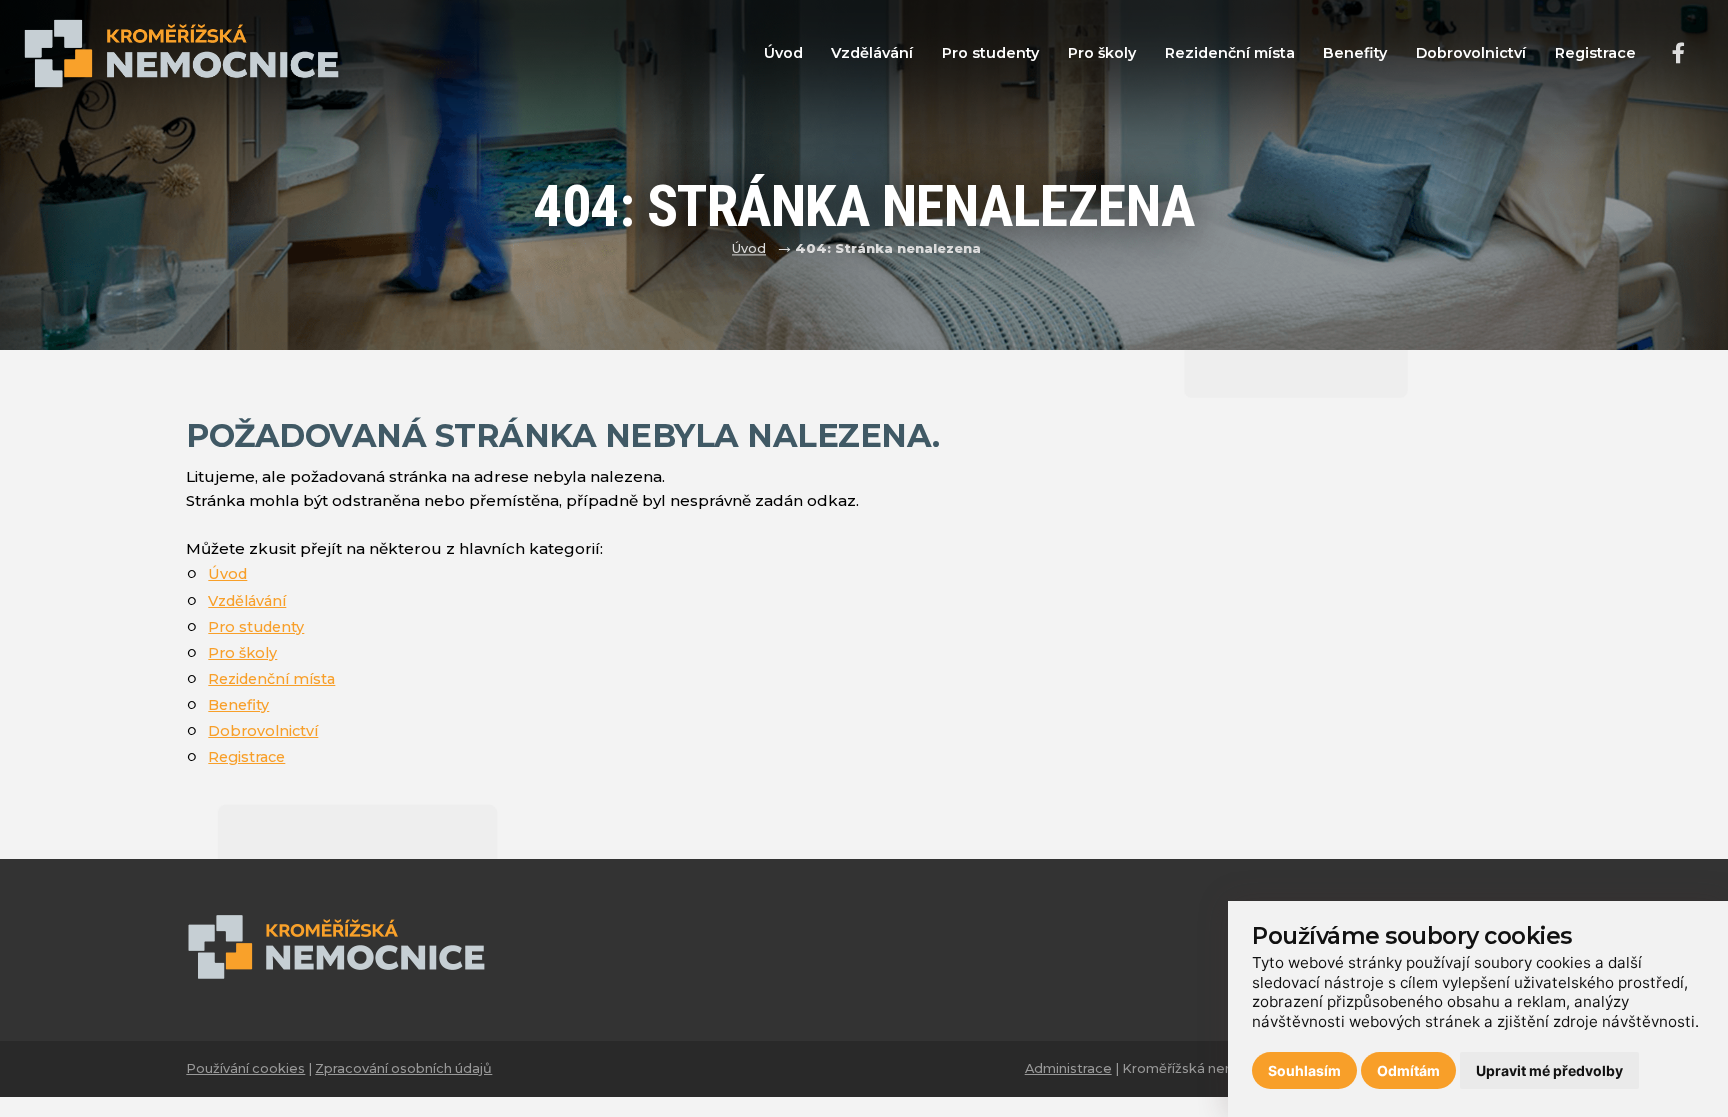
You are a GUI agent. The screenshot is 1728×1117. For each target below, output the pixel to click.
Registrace (1595, 53)
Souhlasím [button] (1304, 1070)
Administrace (1068, 1068)
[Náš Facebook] (1678, 55)
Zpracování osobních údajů (403, 1068)
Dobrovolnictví (1471, 53)
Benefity (1355, 53)
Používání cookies (245, 1068)
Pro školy (1102, 53)
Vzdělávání (872, 53)
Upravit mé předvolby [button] (1549, 1070)
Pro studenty (990, 53)
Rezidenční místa (1230, 53)
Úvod (783, 53)
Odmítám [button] (1408, 1070)
